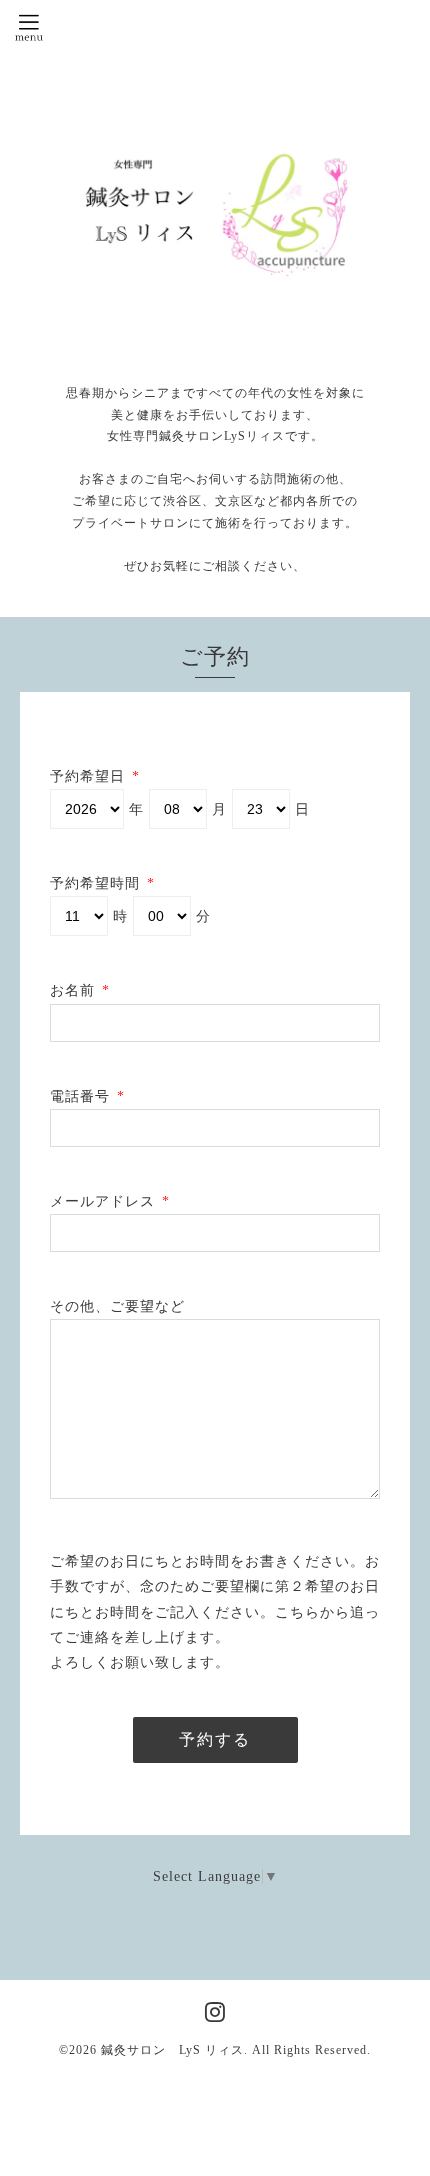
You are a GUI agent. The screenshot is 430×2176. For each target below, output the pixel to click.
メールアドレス (110, 1201)
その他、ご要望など (117, 1306)
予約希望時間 (102, 883)
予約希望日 (95, 776)
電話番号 (87, 1096)
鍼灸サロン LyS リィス (172, 2050)
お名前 (80, 990)
